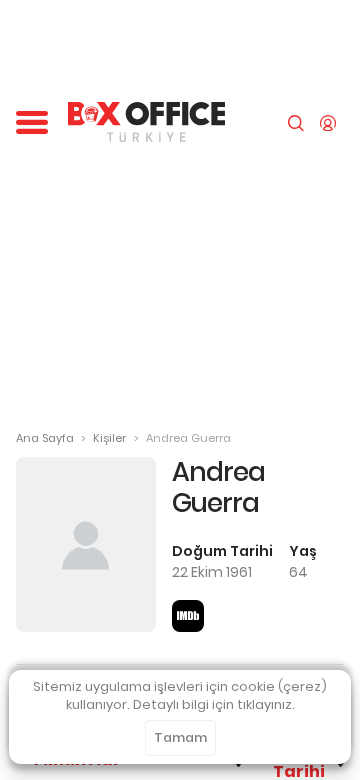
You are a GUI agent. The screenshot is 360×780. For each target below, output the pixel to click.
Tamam (180, 737)
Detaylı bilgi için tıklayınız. (214, 704)
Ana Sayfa (45, 438)
